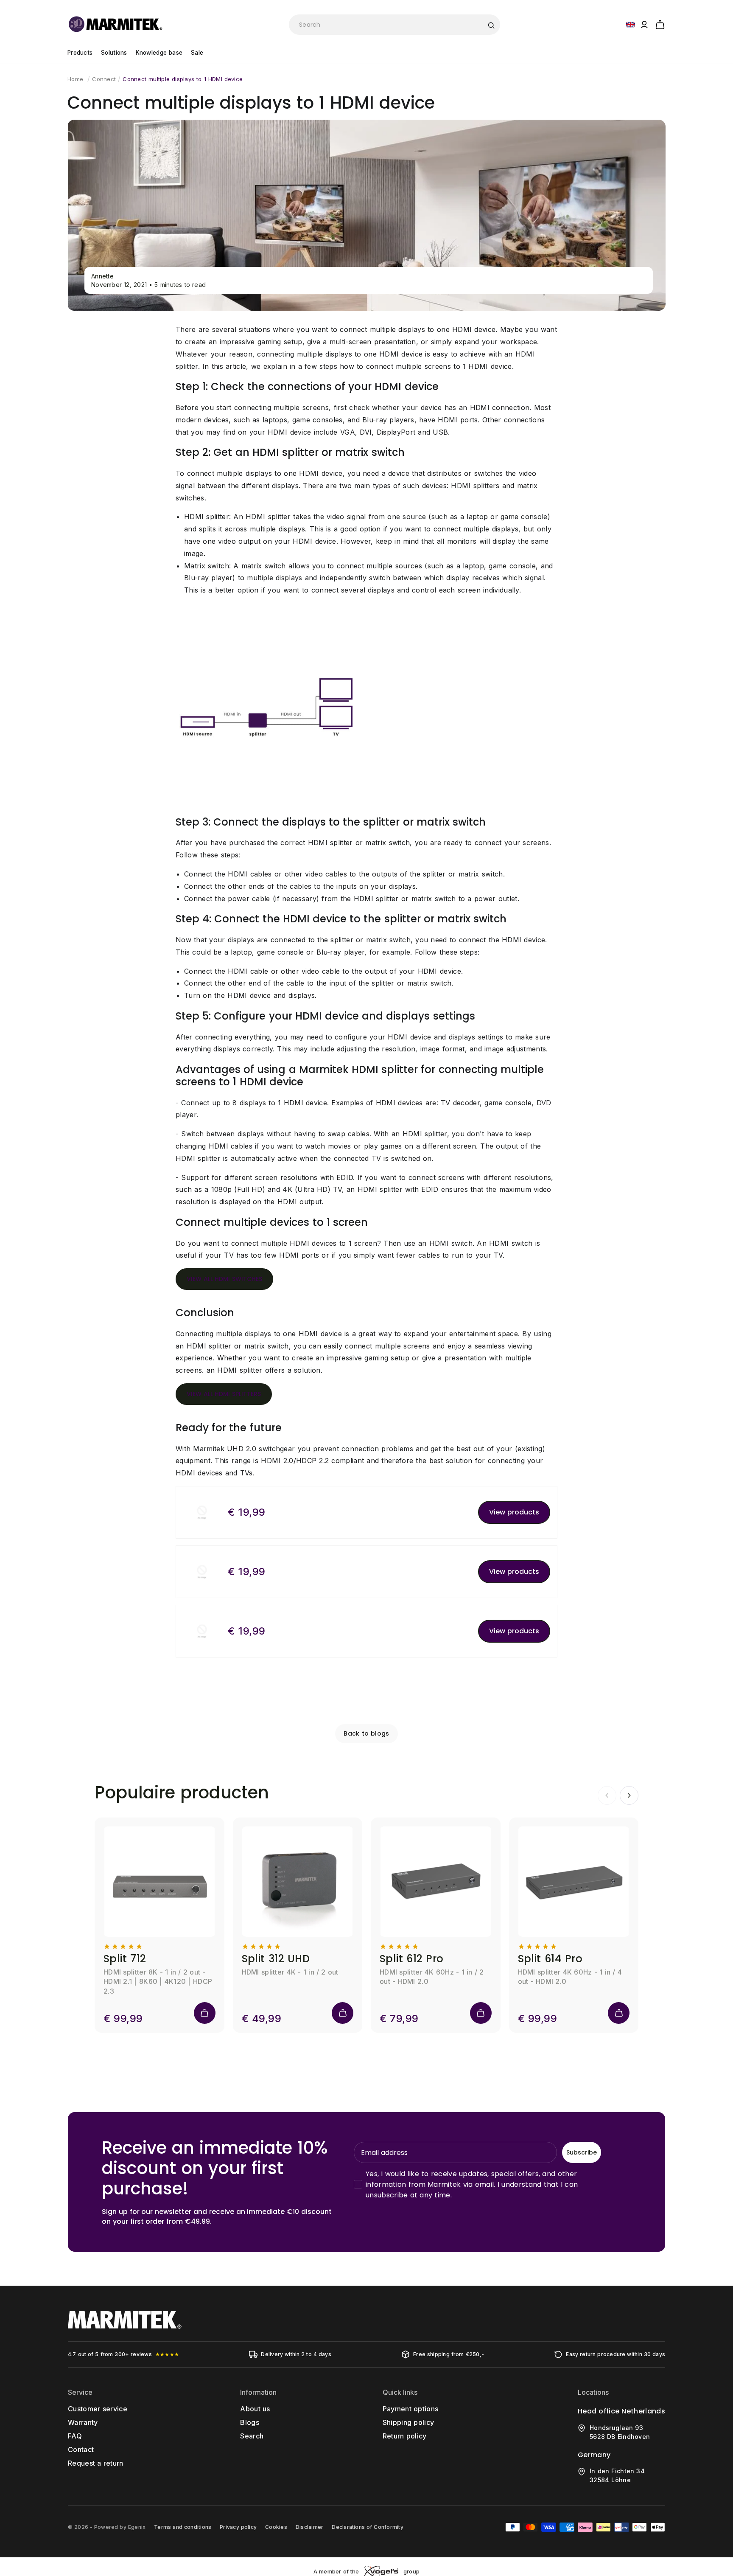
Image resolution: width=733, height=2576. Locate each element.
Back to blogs (366, 1733)
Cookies (276, 2527)
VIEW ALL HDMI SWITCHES (224, 1279)
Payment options (411, 2409)
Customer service (98, 2409)
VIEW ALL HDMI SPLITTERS (224, 1394)
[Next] (629, 1795)
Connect (104, 79)
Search (252, 2436)
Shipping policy (408, 2422)
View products (514, 1512)
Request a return (96, 2463)
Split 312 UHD (276, 1959)
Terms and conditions (183, 2527)
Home (75, 79)
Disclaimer (309, 2527)
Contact (81, 2450)
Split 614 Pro (550, 1959)
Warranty (83, 2422)
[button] (660, 23)
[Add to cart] (205, 2013)
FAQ (75, 2436)
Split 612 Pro (412, 1959)
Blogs (250, 2422)
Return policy (405, 2436)
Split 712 (125, 1959)
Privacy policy (238, 2527)
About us (255, 2409)
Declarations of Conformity (367, 2527)
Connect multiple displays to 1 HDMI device (183, 79)
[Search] (491, 25)
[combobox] (394, 25)
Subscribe (582, 2152)
